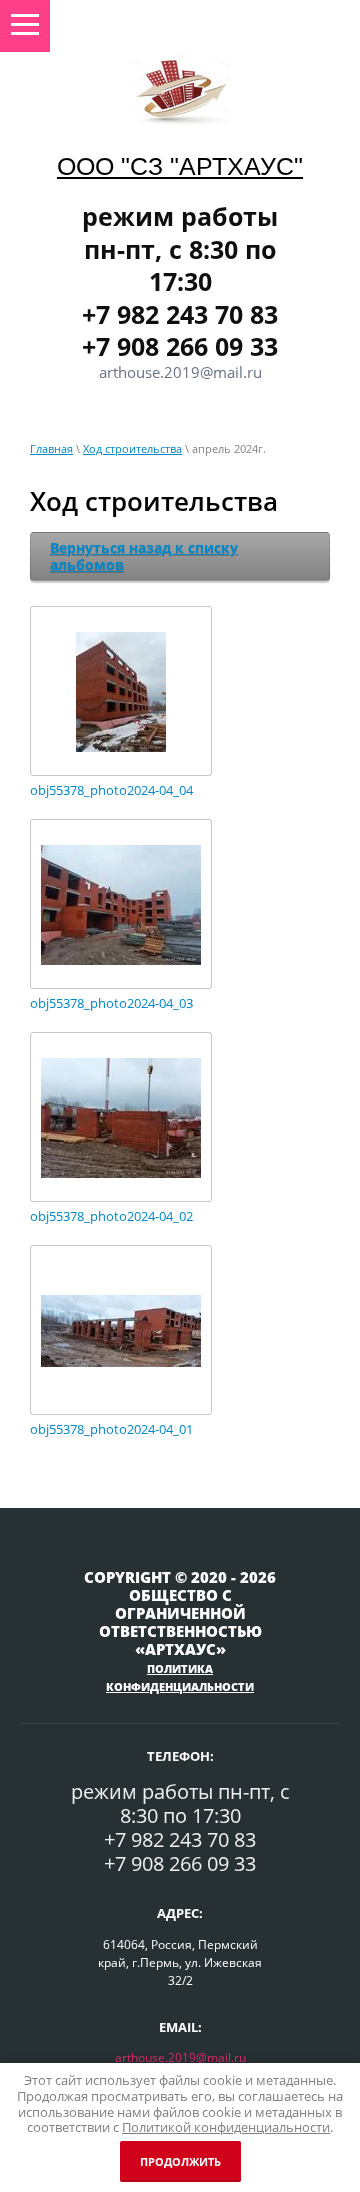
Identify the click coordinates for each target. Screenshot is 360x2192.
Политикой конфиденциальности (226, 2127)
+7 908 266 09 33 (180, 346)
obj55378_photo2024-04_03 (111, 1003)
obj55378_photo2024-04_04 (111, 790)
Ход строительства (132, 448)
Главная (51, 448)
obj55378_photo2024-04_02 (111, 1216)
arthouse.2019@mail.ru (180, 2057)
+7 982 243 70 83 (180, 314)
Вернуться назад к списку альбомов (144, 556)
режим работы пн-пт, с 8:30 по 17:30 (180, 248)
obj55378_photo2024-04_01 (111, 1429)
